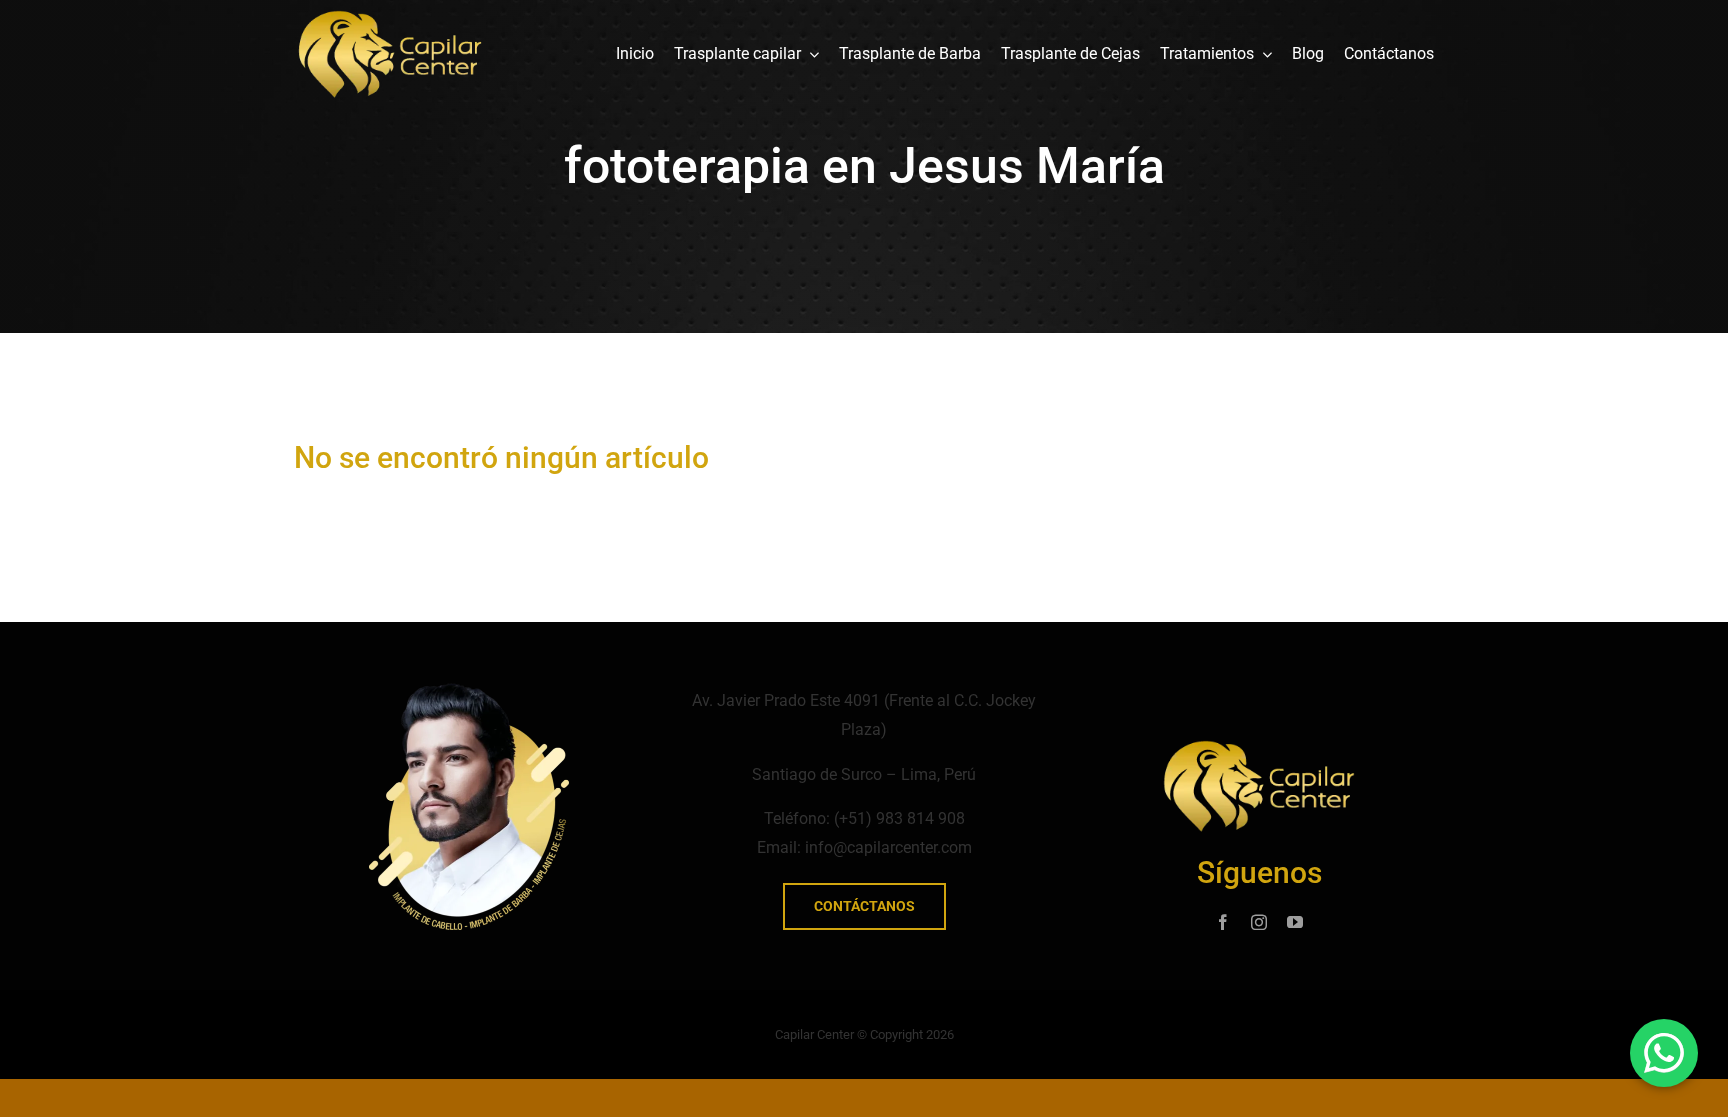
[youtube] (1295, 922)
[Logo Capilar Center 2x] (390, 17)
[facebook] (1223, 922)
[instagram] (1259, 922)
